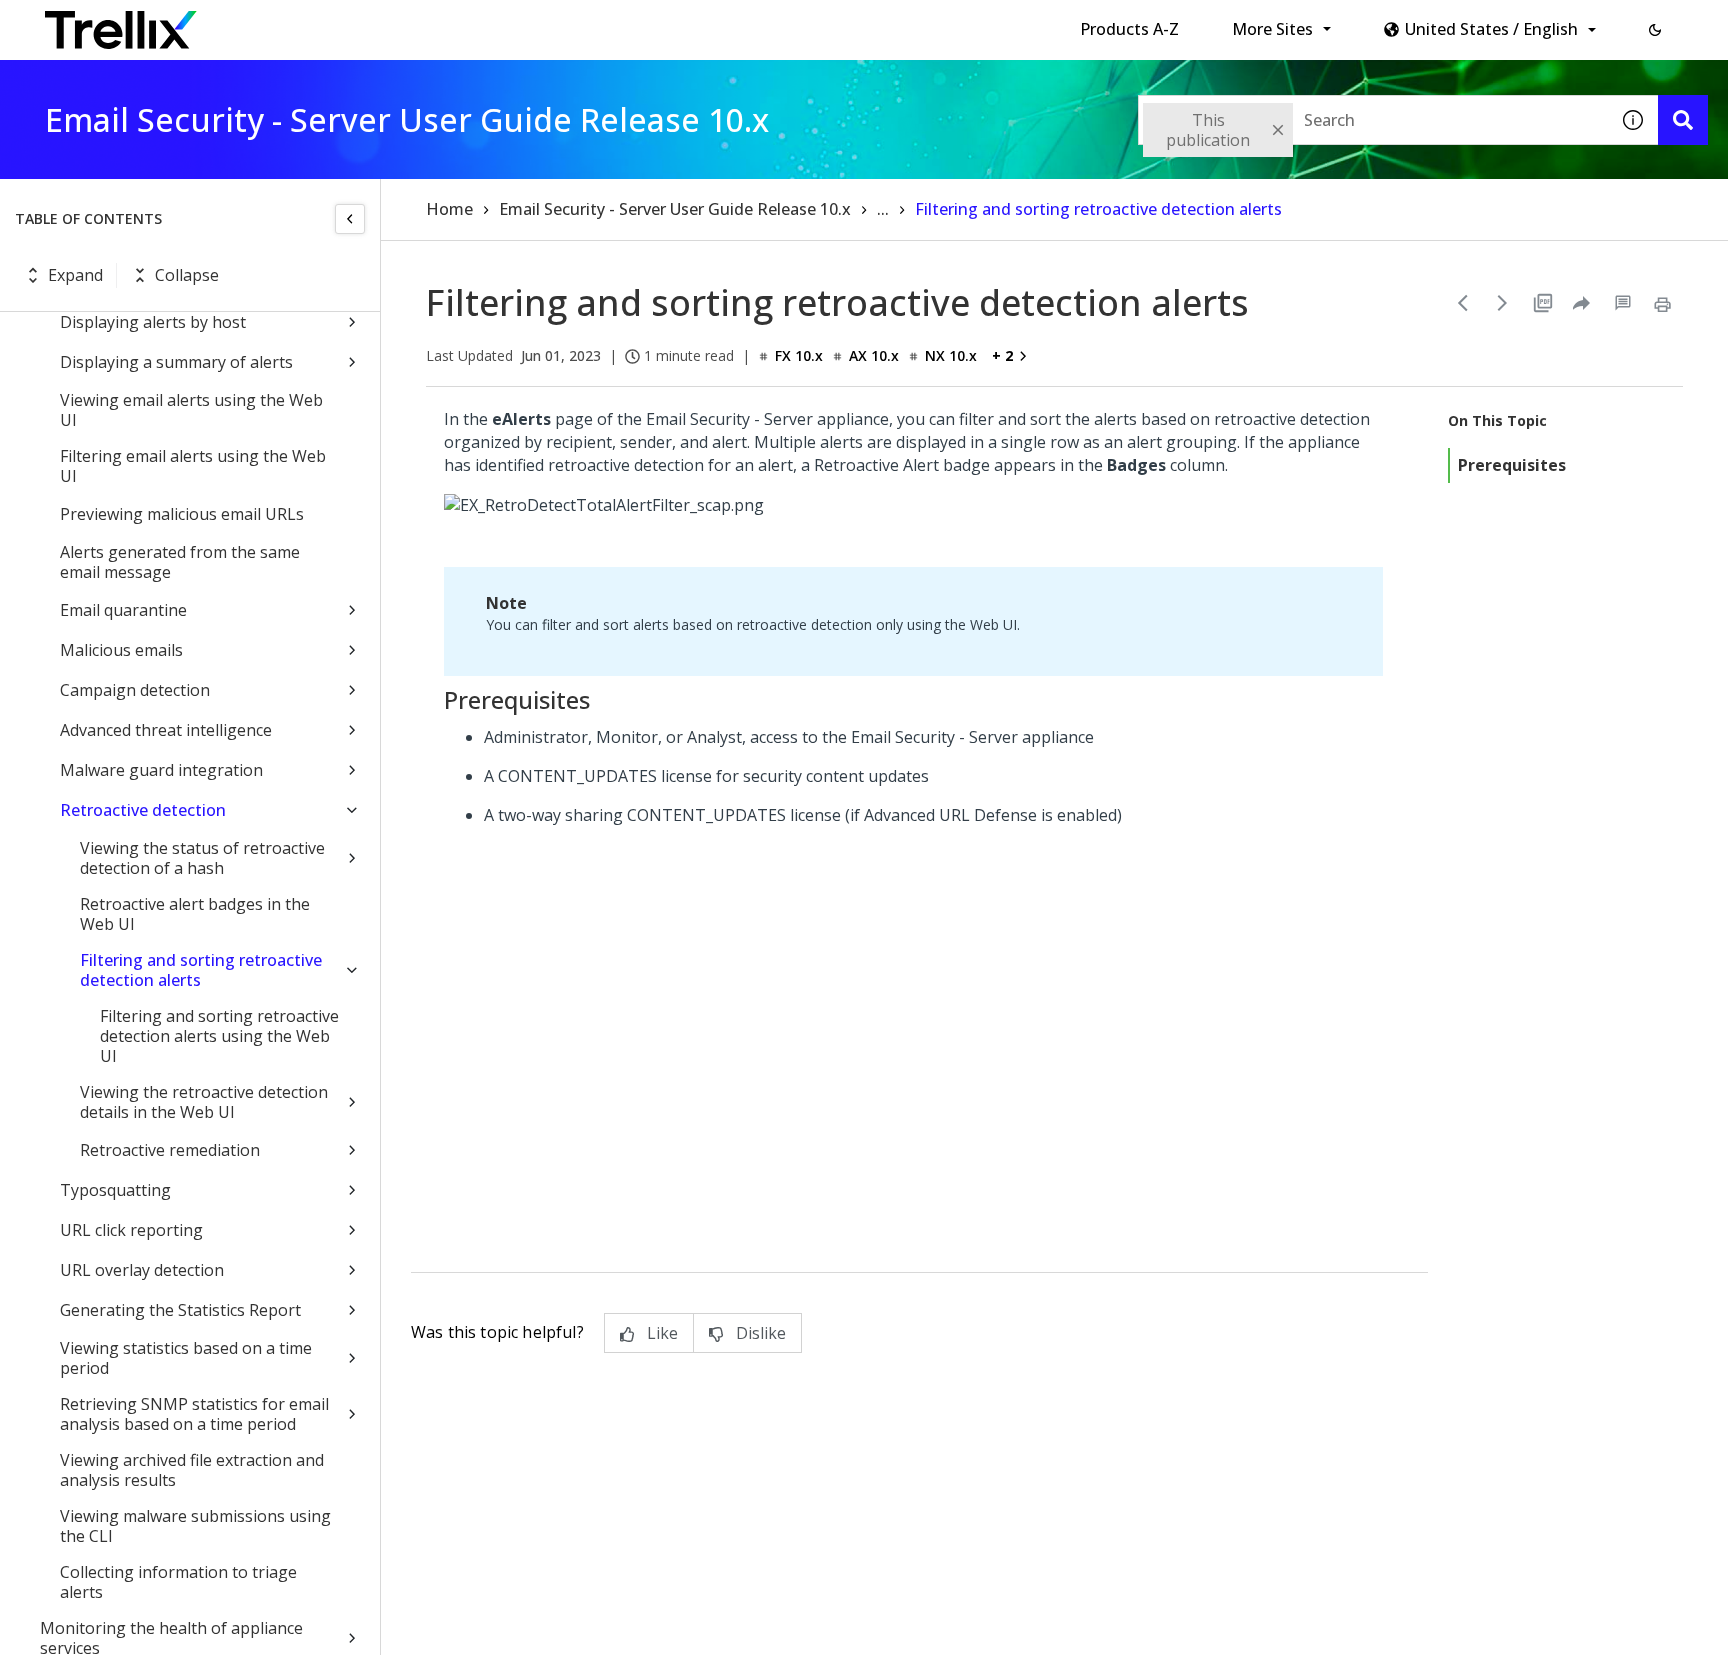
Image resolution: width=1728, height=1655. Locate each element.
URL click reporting (131, 1230)
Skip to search (483, 23)
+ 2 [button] (1002, 355)
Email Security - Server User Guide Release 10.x (675, 209)
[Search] (1683, 120)
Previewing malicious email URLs (182, 514)
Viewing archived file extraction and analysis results (192, 1470)
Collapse (187, 275)
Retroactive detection (143, 810)
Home (449, 209)
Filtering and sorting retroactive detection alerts (201, 970)
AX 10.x (874, 355)
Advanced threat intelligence (166, 730)
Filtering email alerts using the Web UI (193, 466)
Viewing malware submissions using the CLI (195, 1526)
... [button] (883, 209)
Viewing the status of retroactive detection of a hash (202, 858)
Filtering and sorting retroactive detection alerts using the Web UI (219, 1036)
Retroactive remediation (170, 1150)
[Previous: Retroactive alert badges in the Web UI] (1463, 303)
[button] (1655, 30)
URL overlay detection (142, 1270)
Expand (75, 275)
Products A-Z (1129, 29)
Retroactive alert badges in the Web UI (195, 914)
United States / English (1491, 29)
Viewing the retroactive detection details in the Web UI (204, 1102)
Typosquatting (115, 1190)
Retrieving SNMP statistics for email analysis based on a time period (194, 1414)
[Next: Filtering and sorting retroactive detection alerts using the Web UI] (1503, 303)
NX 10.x (951, 355)
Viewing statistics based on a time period (186, 1358)
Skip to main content (330, 23)
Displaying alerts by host (153, 322)
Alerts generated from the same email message (180, 562)
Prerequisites (1512, 465)
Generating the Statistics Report (180, 1310)
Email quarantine (123, 610)
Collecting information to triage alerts (178, 1582)
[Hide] (350, 219)
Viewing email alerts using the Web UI (191, 410)
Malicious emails (121, 650)
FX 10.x (799, 355)
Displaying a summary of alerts (176, 362)
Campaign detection (135, 690)
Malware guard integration (161, 770)
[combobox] (1373, 120)
